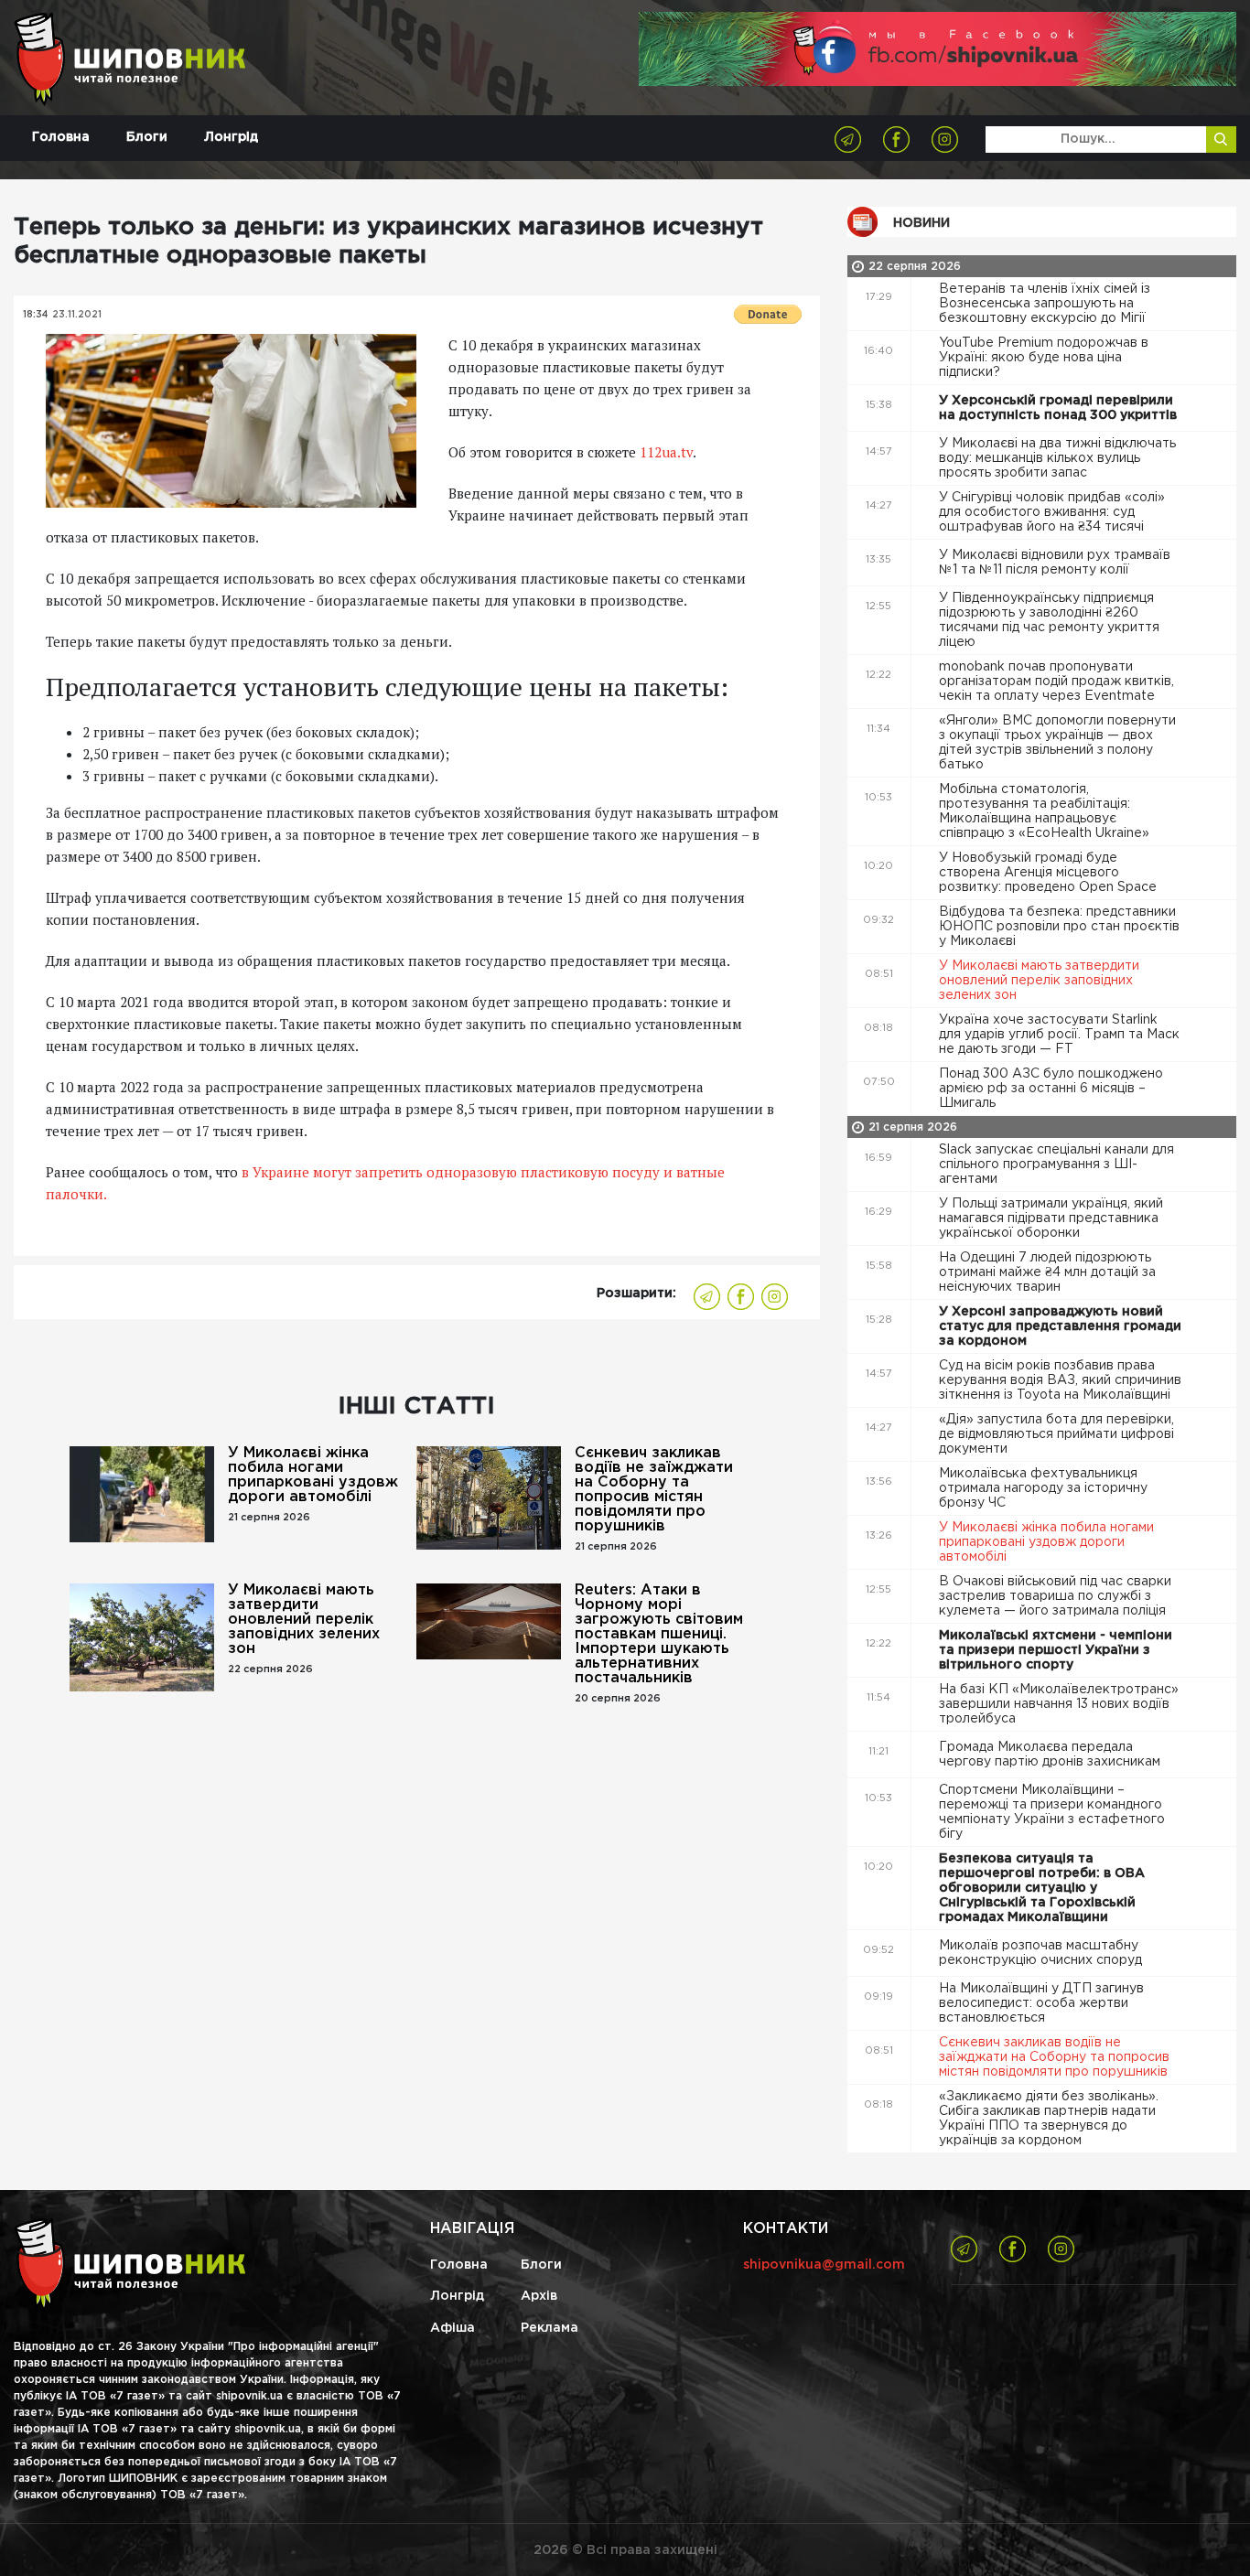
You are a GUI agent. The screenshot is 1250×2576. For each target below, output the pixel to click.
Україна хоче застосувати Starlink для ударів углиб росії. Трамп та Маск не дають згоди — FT (1059, 1035)
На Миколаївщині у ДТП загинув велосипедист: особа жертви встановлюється (1041, 2003)
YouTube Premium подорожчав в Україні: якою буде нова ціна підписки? (1044, 358)
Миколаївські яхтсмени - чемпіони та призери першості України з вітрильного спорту (1056, 1650)
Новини (921, 223)
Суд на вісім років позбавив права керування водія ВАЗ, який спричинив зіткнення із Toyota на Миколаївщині (1060, 1380)
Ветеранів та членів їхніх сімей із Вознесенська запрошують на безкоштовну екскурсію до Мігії (1045, 304)
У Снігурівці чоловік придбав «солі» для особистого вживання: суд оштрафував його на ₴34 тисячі (1052, 512)
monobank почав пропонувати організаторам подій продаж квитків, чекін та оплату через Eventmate (1056, 682)
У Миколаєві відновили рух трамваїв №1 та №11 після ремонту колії (1055, 563)
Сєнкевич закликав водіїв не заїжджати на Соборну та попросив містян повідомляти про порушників (654, 1490)
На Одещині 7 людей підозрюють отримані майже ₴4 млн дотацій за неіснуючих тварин (1047, 1272)
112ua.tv (666, 452)
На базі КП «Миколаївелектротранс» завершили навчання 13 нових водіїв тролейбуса (1059, 1704)
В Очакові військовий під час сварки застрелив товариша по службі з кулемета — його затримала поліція (1055, 1596)
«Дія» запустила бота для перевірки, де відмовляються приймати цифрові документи (1056, 1434)
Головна (61, 137)
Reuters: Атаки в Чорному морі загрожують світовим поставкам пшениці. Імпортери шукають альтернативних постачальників (659, 1634)
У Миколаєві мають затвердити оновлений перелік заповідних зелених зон (304, 1620)
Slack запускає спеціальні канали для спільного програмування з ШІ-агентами (1056, 1165)
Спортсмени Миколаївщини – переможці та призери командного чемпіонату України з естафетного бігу (1052, 1812)
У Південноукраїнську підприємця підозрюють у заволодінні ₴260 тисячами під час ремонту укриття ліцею (1049, 620)
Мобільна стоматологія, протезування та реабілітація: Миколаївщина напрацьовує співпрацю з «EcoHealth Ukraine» (1046, 811)
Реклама (550, 2328)
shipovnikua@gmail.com (824, 2265)
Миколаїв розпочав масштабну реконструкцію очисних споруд (1042, 1953)
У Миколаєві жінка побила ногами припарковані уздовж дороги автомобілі (313, 1475)
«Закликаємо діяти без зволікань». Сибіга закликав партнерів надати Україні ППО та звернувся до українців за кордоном (1049, 2119)
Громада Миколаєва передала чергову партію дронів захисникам (1051, 1755)
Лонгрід (231, 137)
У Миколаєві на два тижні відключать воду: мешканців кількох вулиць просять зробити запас (1057, 458)
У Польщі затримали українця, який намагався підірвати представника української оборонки (1051, 1218)
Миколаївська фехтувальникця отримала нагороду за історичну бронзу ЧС (1043, 1488)
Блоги (147, 137)
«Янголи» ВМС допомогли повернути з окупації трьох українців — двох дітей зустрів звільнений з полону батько (1057, 743)
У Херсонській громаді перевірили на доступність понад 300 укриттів (1060, 408)
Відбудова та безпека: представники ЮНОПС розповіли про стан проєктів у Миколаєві (1059, 927)
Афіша (453, 2328)
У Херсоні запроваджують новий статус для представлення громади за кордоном (1060, 1326)
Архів (539, 2296)
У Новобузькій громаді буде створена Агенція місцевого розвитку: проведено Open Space (1050, 873)
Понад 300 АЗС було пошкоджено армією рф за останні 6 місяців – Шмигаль (1051, 1089)
